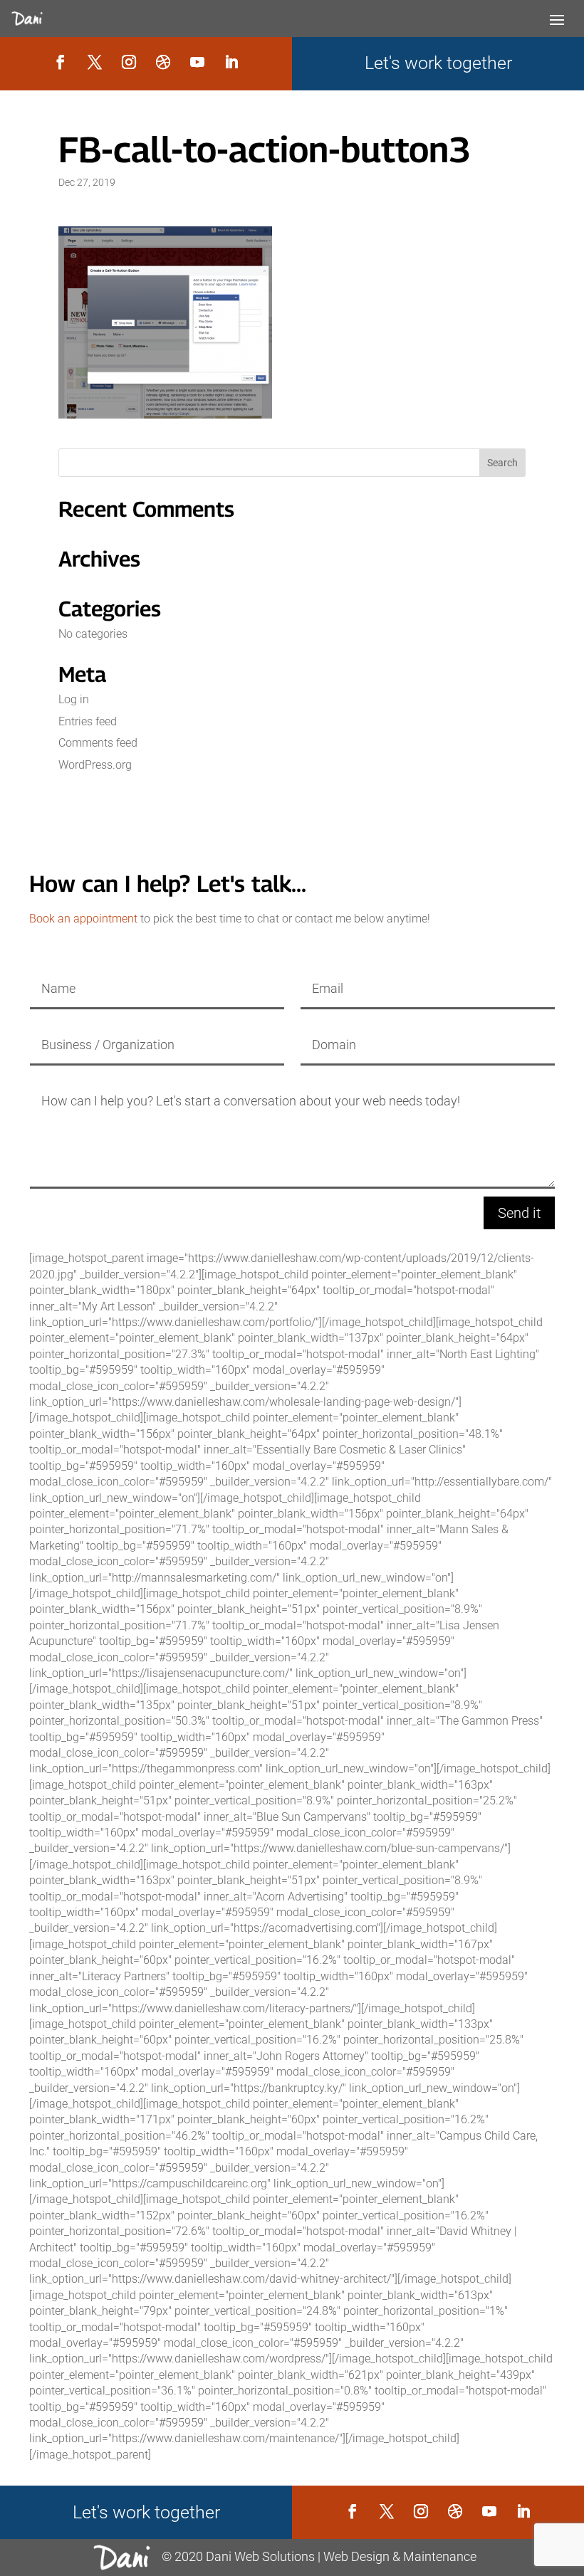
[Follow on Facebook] (61, 62)
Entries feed (88, 721)
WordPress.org (95, 765)
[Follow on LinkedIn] (231, 62)
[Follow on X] (95, 62)
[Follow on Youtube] (197, 62)
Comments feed (98, 743)
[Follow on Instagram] (129, 62)
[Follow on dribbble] (163, 62)
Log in (74, 699)
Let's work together (438, 63)
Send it (519, 1213)
